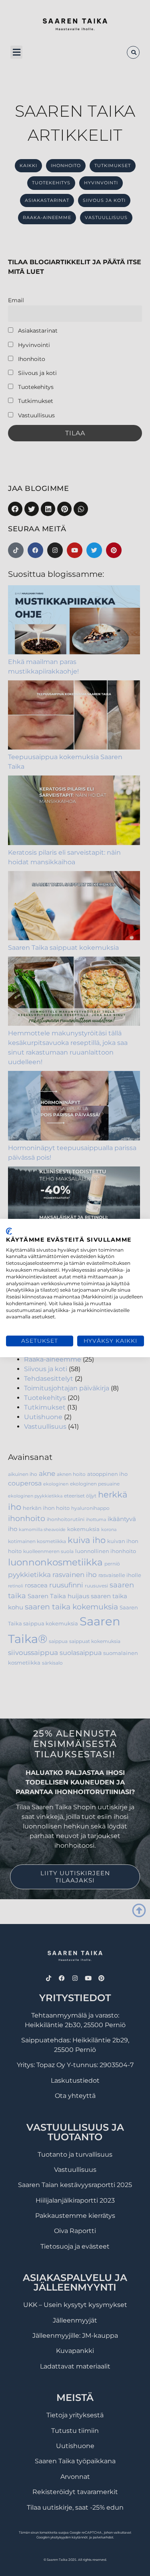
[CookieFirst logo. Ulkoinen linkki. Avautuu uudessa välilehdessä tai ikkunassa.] (9, 1231)
